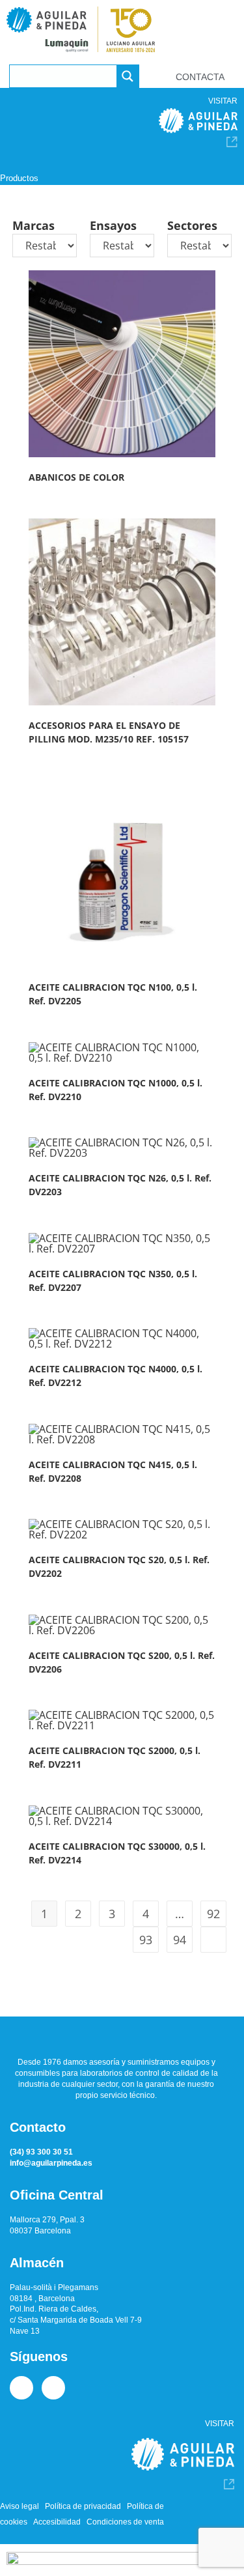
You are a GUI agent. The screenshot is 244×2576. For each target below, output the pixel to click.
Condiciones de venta (125, 2522)
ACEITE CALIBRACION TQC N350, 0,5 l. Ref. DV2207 (113, 1281)
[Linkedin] (21, 2388)
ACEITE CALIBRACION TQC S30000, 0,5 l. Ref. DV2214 (117, 1853)
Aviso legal (20, 2506)
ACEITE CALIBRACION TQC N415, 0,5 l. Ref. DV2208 (113, 1471)
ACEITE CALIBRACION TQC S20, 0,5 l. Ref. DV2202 (119, 1566)
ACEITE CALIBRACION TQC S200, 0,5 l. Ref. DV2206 (122, 1662)
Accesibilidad (57, 2522)
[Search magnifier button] (128, 76)
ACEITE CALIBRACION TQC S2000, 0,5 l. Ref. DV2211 (115, 1757)
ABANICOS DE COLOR (76, 477)
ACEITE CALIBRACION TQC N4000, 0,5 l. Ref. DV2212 (115, 1376)
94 (180, 1940)
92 (213, 1914)
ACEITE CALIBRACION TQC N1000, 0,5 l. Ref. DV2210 (115, 1090)
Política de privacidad (83, 2506)
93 (146, 1940)
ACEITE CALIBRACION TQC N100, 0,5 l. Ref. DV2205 (113, 994)
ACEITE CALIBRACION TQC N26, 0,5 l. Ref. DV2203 (120, 1185)
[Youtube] (53, 2388)
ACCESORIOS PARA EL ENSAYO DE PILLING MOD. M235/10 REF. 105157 (109, 732)
